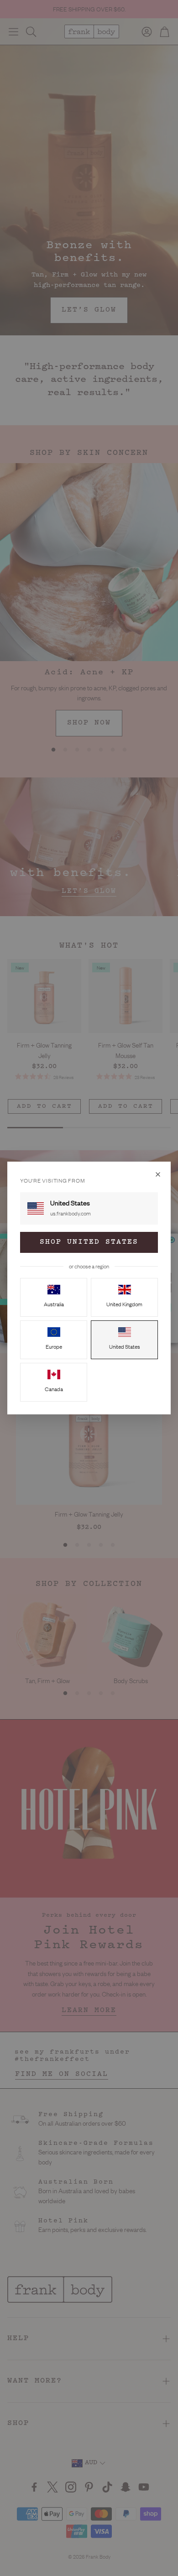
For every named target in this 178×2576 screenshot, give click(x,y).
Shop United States (89, 1242)
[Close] (158, 1174)
